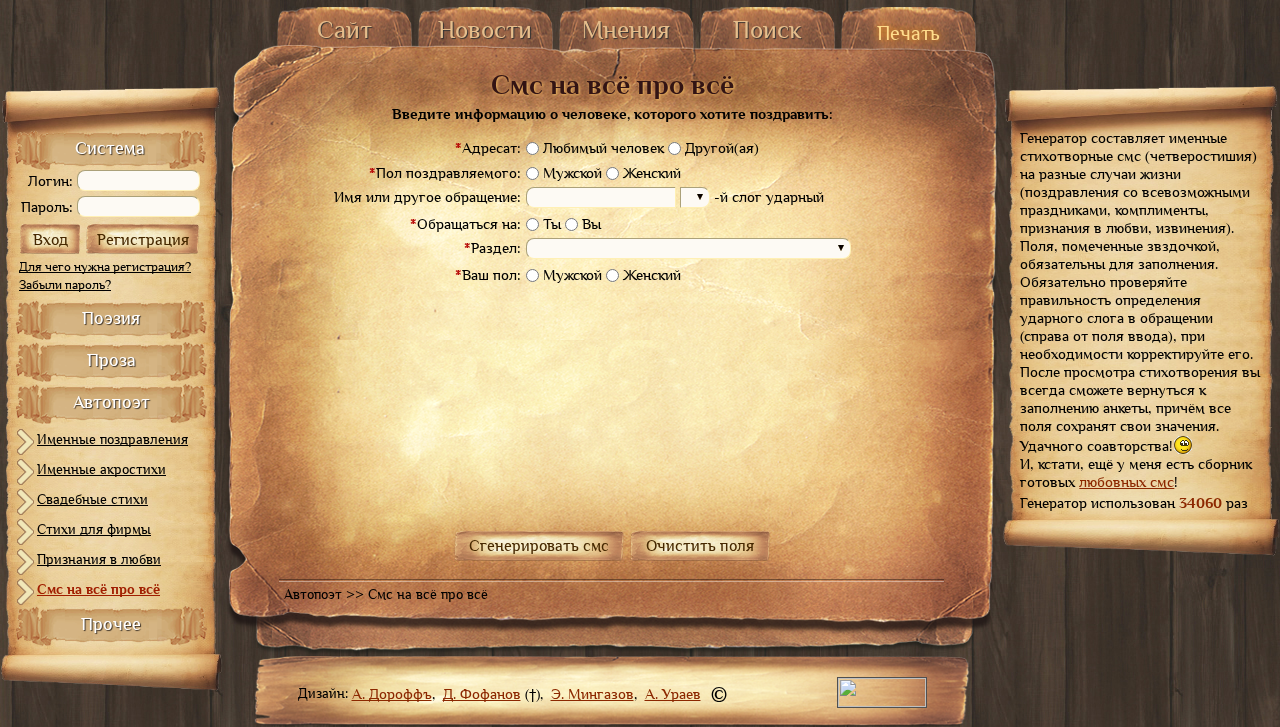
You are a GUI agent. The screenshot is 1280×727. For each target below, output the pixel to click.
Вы (591, 224)
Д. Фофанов (482, 694)
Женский (652, 173)
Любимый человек (603, 148)
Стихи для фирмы (94, 529)
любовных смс (1126, 482)
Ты (552, 224)
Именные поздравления (112, 439)
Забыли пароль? (65, 284)
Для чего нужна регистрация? (105, 266)
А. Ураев (673, 694)
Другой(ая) (722, 148)
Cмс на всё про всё (98, 589)
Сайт (344, 29)
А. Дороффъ (392, 694)
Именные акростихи (101, 469)
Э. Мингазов (592, 694)
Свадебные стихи (92, 499)
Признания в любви (99, 559)
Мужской (572, 173)
